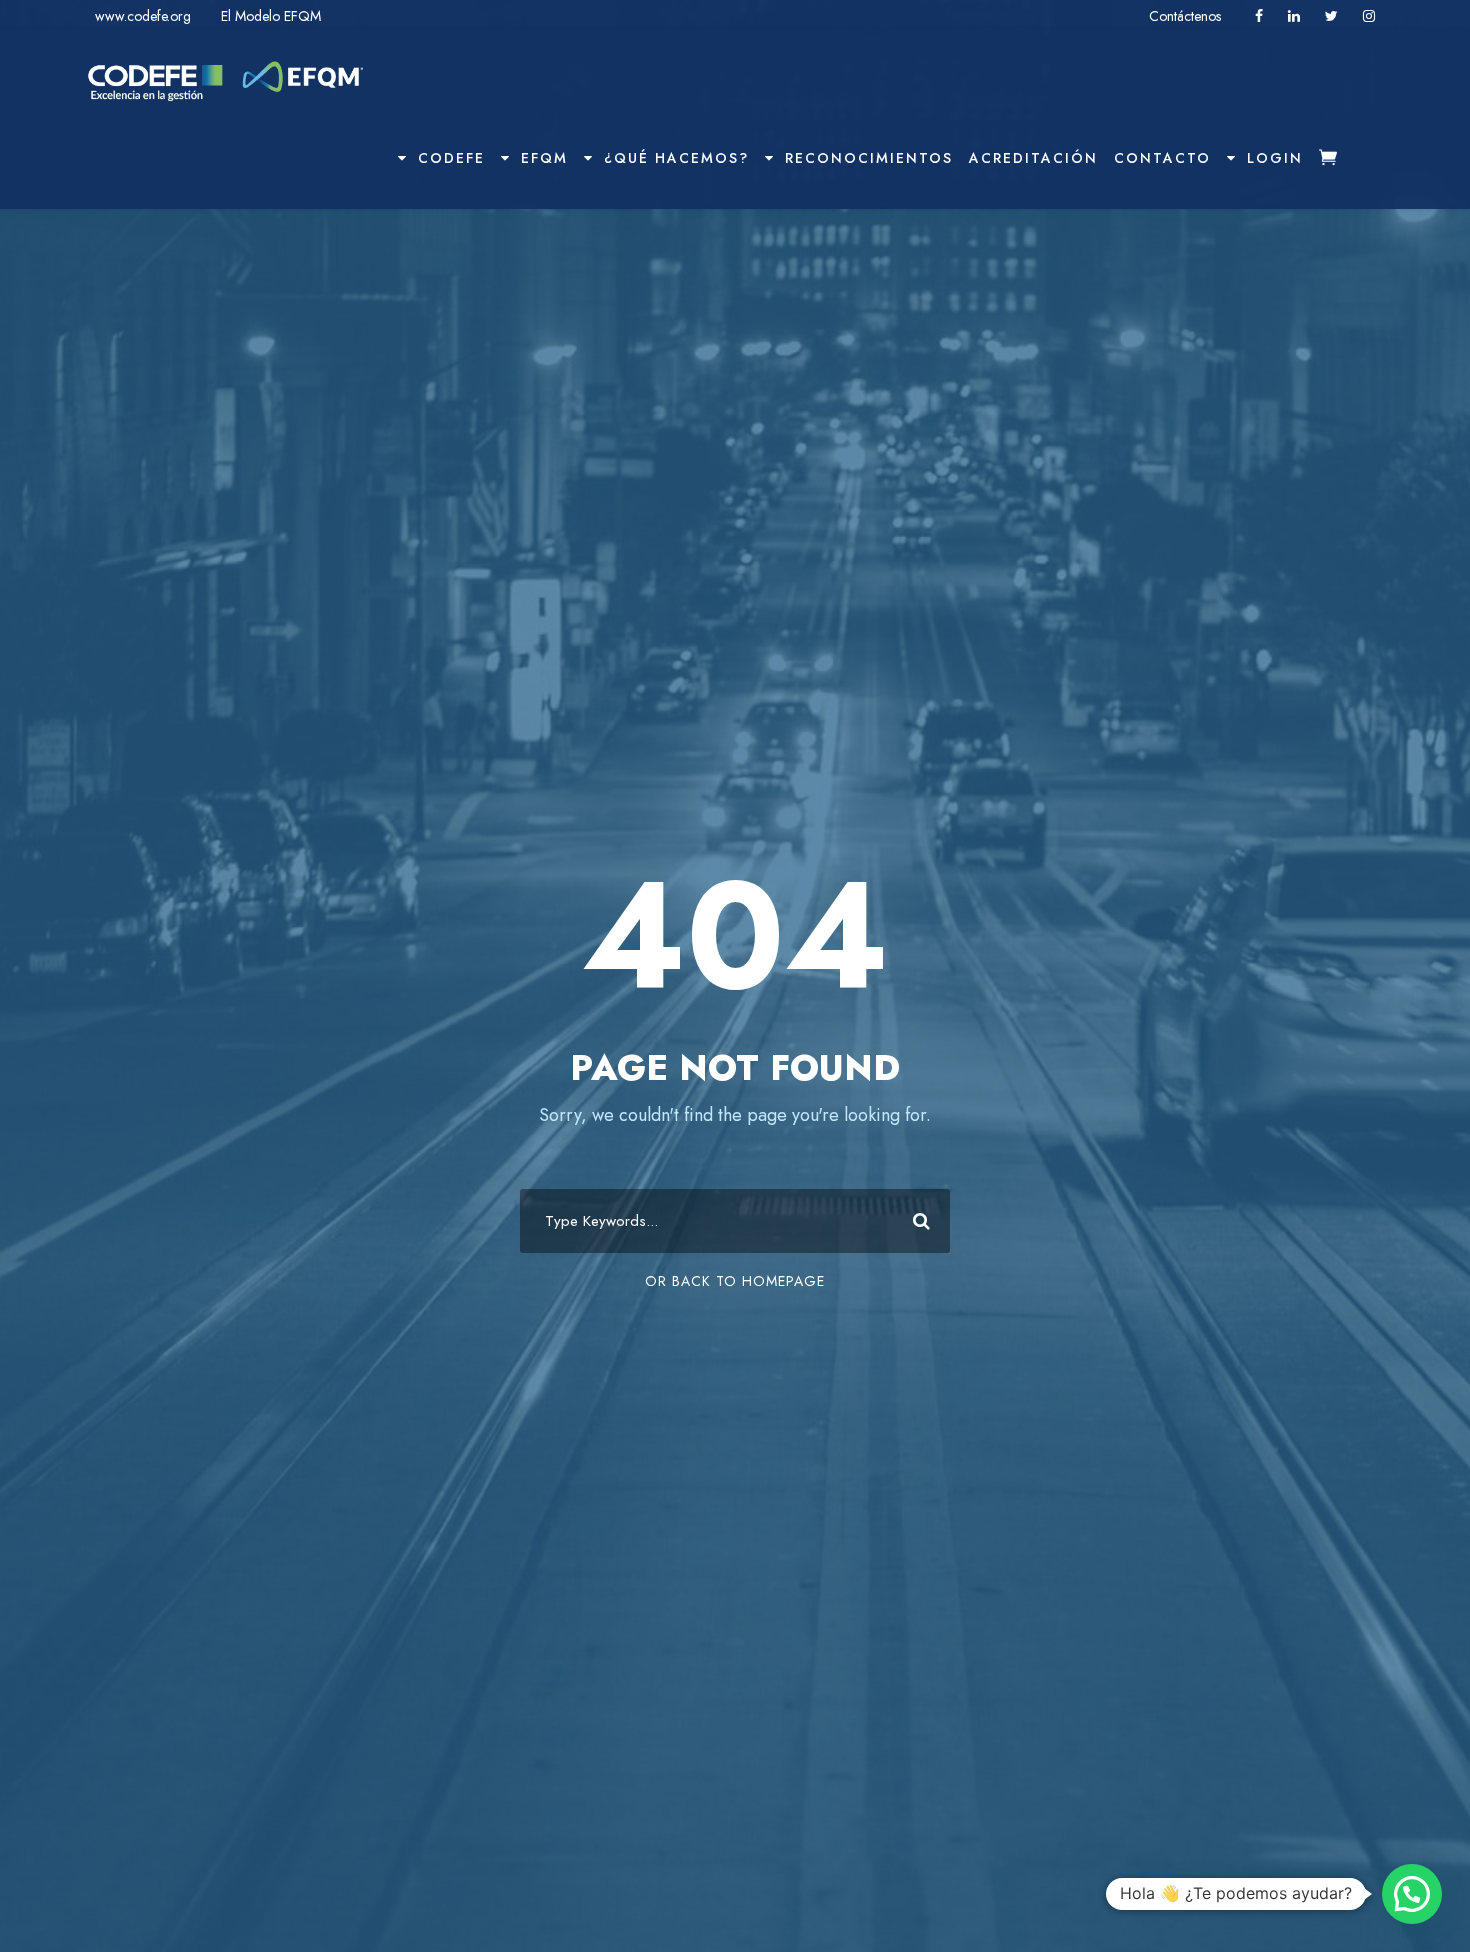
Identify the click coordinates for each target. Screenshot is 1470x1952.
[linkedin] (1294, 16)
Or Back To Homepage (735, 1281)
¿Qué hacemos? (676, 158)
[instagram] (1369, 16)
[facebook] (1259, 16)
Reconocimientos (869, 158)
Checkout (1342, 175)
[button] (1412, 1894)
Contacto (1162, 158)
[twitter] (1331, 16)
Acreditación (1033, 158)
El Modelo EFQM (271, 16)
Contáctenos (1187, 16)
